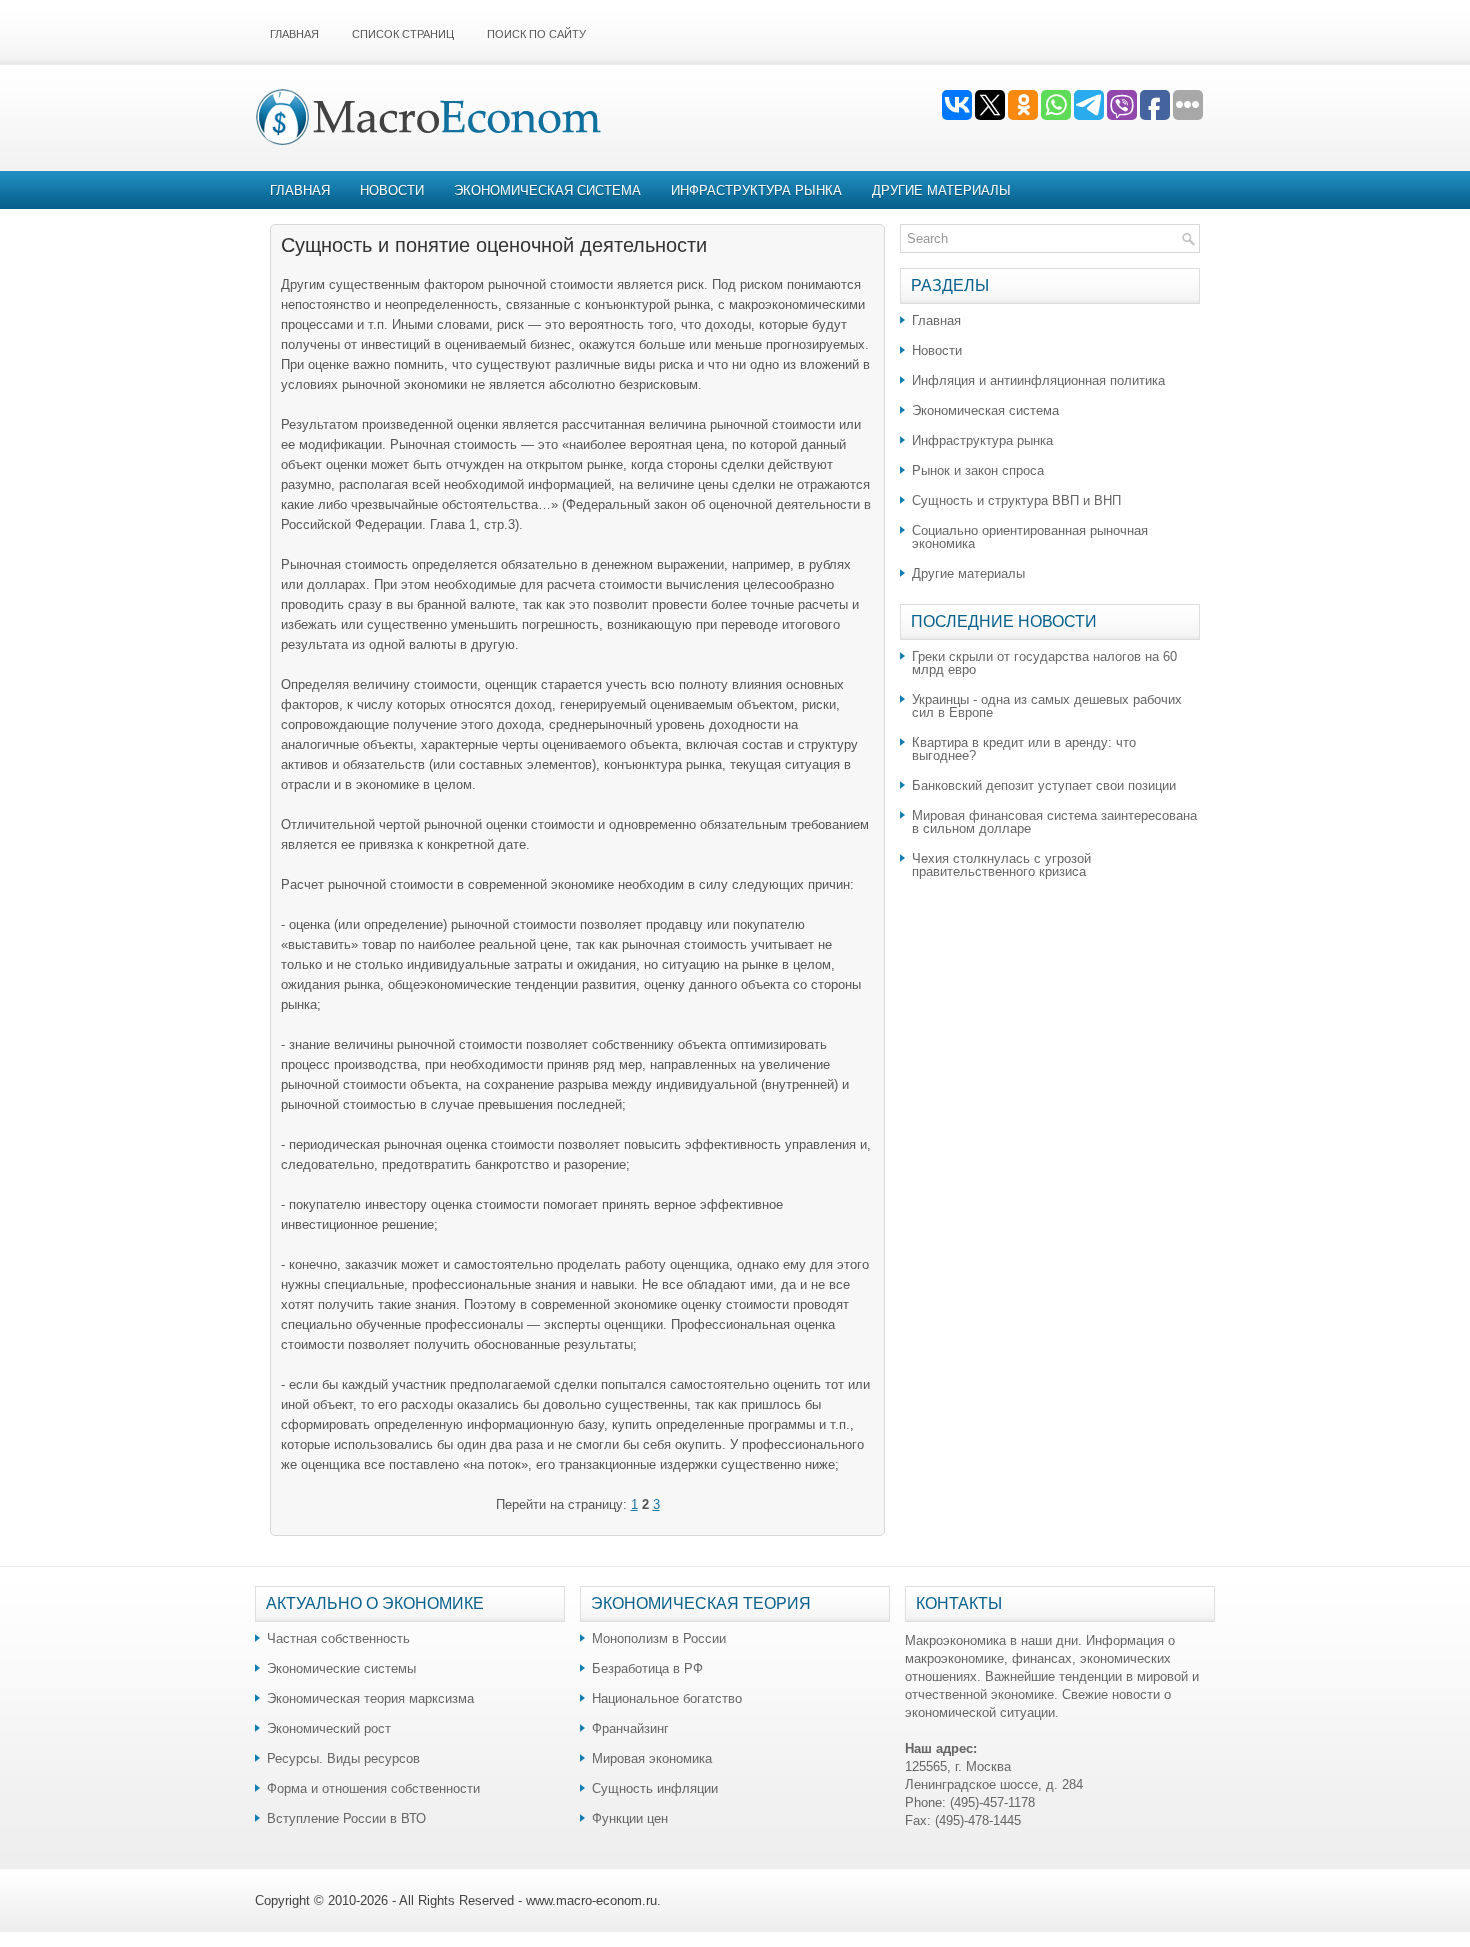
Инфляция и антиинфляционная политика (1038, 380)
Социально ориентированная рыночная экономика (1030, 537)
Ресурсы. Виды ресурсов (343, 1758)
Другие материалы (941, 190)
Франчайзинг (630, 1728)
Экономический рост (329, 1728)
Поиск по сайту (536, 34)
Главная (294, 34)
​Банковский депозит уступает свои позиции (1044, 785)
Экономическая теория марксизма (370, 1698)
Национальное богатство (667, 1698)
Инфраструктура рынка (756, 190)
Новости (392, 190)
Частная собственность (338, 1638)
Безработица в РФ (647, 1668)
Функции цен (630, 1818)
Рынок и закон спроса (978, 470)
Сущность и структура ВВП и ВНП (1016, 500)
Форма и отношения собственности (373, 1788)
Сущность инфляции (655, 1788)
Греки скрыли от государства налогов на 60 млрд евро (1044, 663)
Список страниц (403, 34)
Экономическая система (547, 190)
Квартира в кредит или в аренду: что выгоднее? (1024, 749)
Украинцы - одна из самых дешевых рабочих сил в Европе (1047, 706)
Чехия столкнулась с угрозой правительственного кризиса (1001, 865)
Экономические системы (341, 1668)
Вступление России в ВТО (346, 1818)
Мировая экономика (652, 1758)
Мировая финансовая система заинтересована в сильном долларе (1054, 822)
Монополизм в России (659, 1638)
